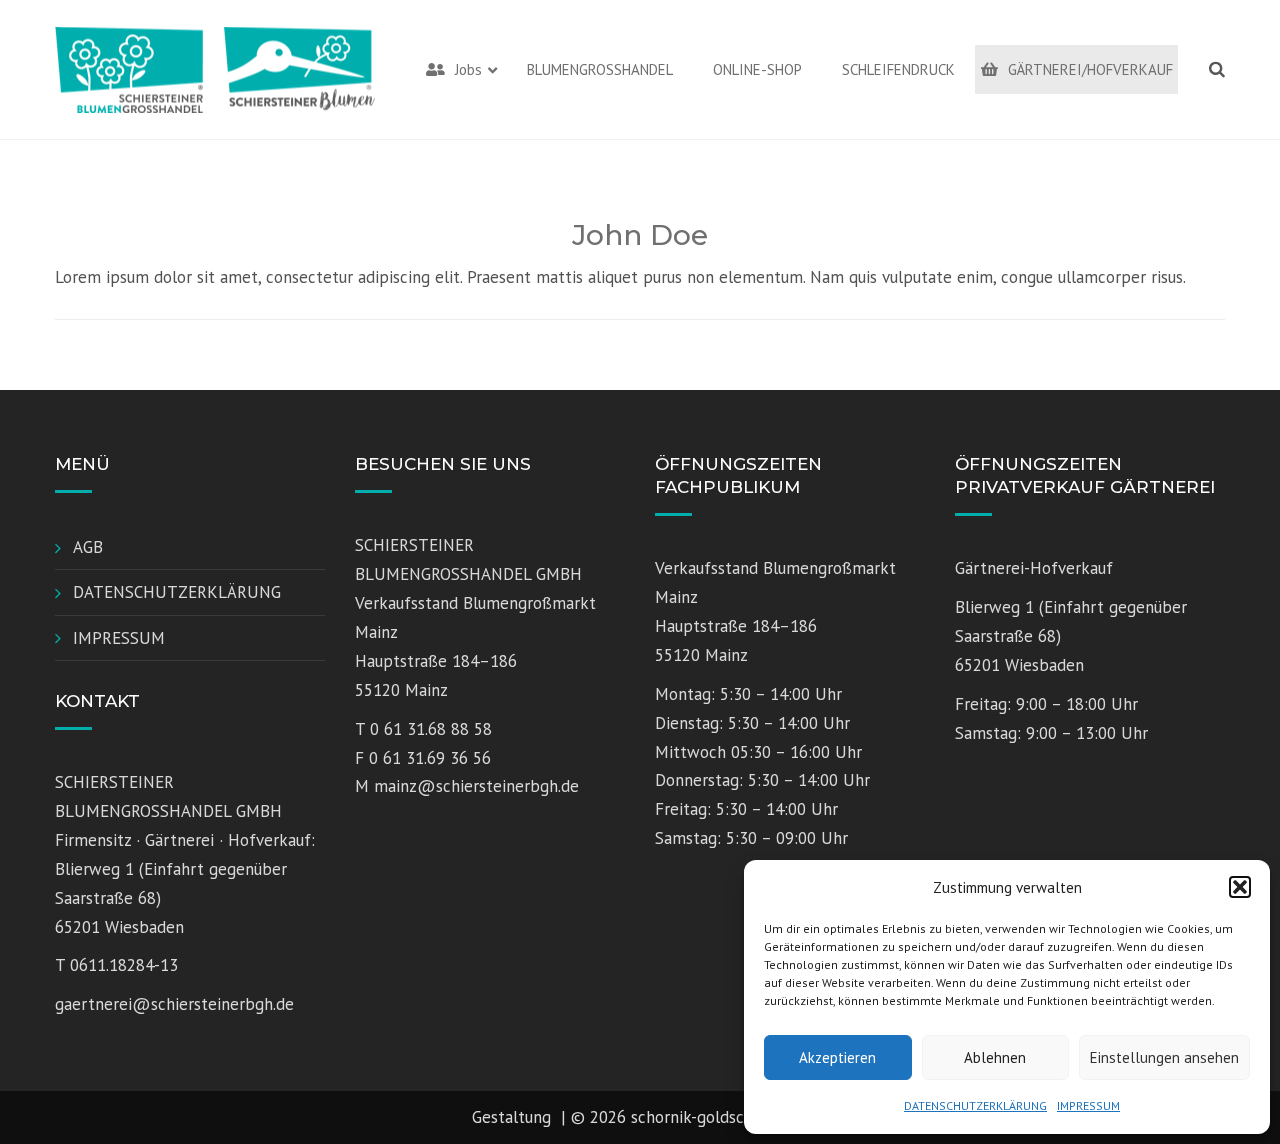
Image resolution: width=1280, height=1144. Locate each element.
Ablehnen (995, 1057)
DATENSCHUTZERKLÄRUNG (975, 1105)
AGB (88, 547)
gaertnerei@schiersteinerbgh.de (174, 1004)
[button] (1240, 887)
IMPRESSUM (1088, 1105)
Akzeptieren (837, 1057)
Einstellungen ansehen (1164, 1057)
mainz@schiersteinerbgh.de (476, 786)
